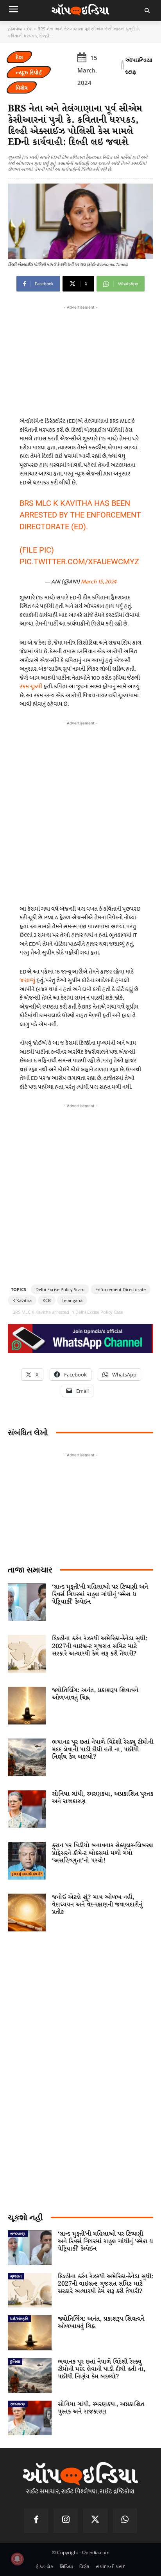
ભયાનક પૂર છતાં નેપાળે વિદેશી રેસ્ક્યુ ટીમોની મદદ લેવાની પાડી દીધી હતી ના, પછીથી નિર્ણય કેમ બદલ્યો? (103, 1750)
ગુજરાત (16, 2276)
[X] (95, 2521)
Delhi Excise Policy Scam (60, 1289)
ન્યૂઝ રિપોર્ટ (29, 72)
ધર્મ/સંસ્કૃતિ (19, 2318)
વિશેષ (22, 87)
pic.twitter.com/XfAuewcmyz (79, 562)
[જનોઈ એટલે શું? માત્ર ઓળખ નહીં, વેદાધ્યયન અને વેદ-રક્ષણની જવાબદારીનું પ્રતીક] (27, 1913)
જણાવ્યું (27, 980)
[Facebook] (36, 2521)
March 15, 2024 (99, 582)
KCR (47, 1300)
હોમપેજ (15, 29)
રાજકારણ (18, 2233)
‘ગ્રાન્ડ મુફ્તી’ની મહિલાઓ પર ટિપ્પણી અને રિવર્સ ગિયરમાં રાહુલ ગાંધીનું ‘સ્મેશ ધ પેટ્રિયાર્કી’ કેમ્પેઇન (100, 1595)
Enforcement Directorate (121, 1289)
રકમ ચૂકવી (31, 686)
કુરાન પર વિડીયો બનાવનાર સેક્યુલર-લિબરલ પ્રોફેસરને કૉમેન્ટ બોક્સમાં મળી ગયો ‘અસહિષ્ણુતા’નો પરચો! (103, 1853)
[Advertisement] (80, 811)
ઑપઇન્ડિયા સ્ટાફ (139, 66)
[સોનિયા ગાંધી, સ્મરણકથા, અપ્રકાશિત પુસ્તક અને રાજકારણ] (27, 1809)
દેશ (30, 29)
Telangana (72, 1300)
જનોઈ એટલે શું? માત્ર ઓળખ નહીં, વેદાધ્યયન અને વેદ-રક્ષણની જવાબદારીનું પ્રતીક (97, 1905)
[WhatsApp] (125, 2521)
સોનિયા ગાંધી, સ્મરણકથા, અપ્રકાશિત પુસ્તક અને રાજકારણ (103, 1798)
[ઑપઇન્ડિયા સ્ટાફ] (123, 66)
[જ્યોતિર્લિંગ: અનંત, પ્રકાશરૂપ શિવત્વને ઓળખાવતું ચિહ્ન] (27, 1706)
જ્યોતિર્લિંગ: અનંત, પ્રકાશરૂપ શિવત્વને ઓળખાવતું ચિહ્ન (95, 1694)
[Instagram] (66, 2521)
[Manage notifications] (17, 2559)
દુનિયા (15, 2361)
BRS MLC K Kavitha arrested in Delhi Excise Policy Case (68, 1312)
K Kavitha (22, 1300)
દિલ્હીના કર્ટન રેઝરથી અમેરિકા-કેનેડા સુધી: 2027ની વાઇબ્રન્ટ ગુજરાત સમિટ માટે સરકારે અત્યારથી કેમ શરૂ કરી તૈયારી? (100, 1646)
